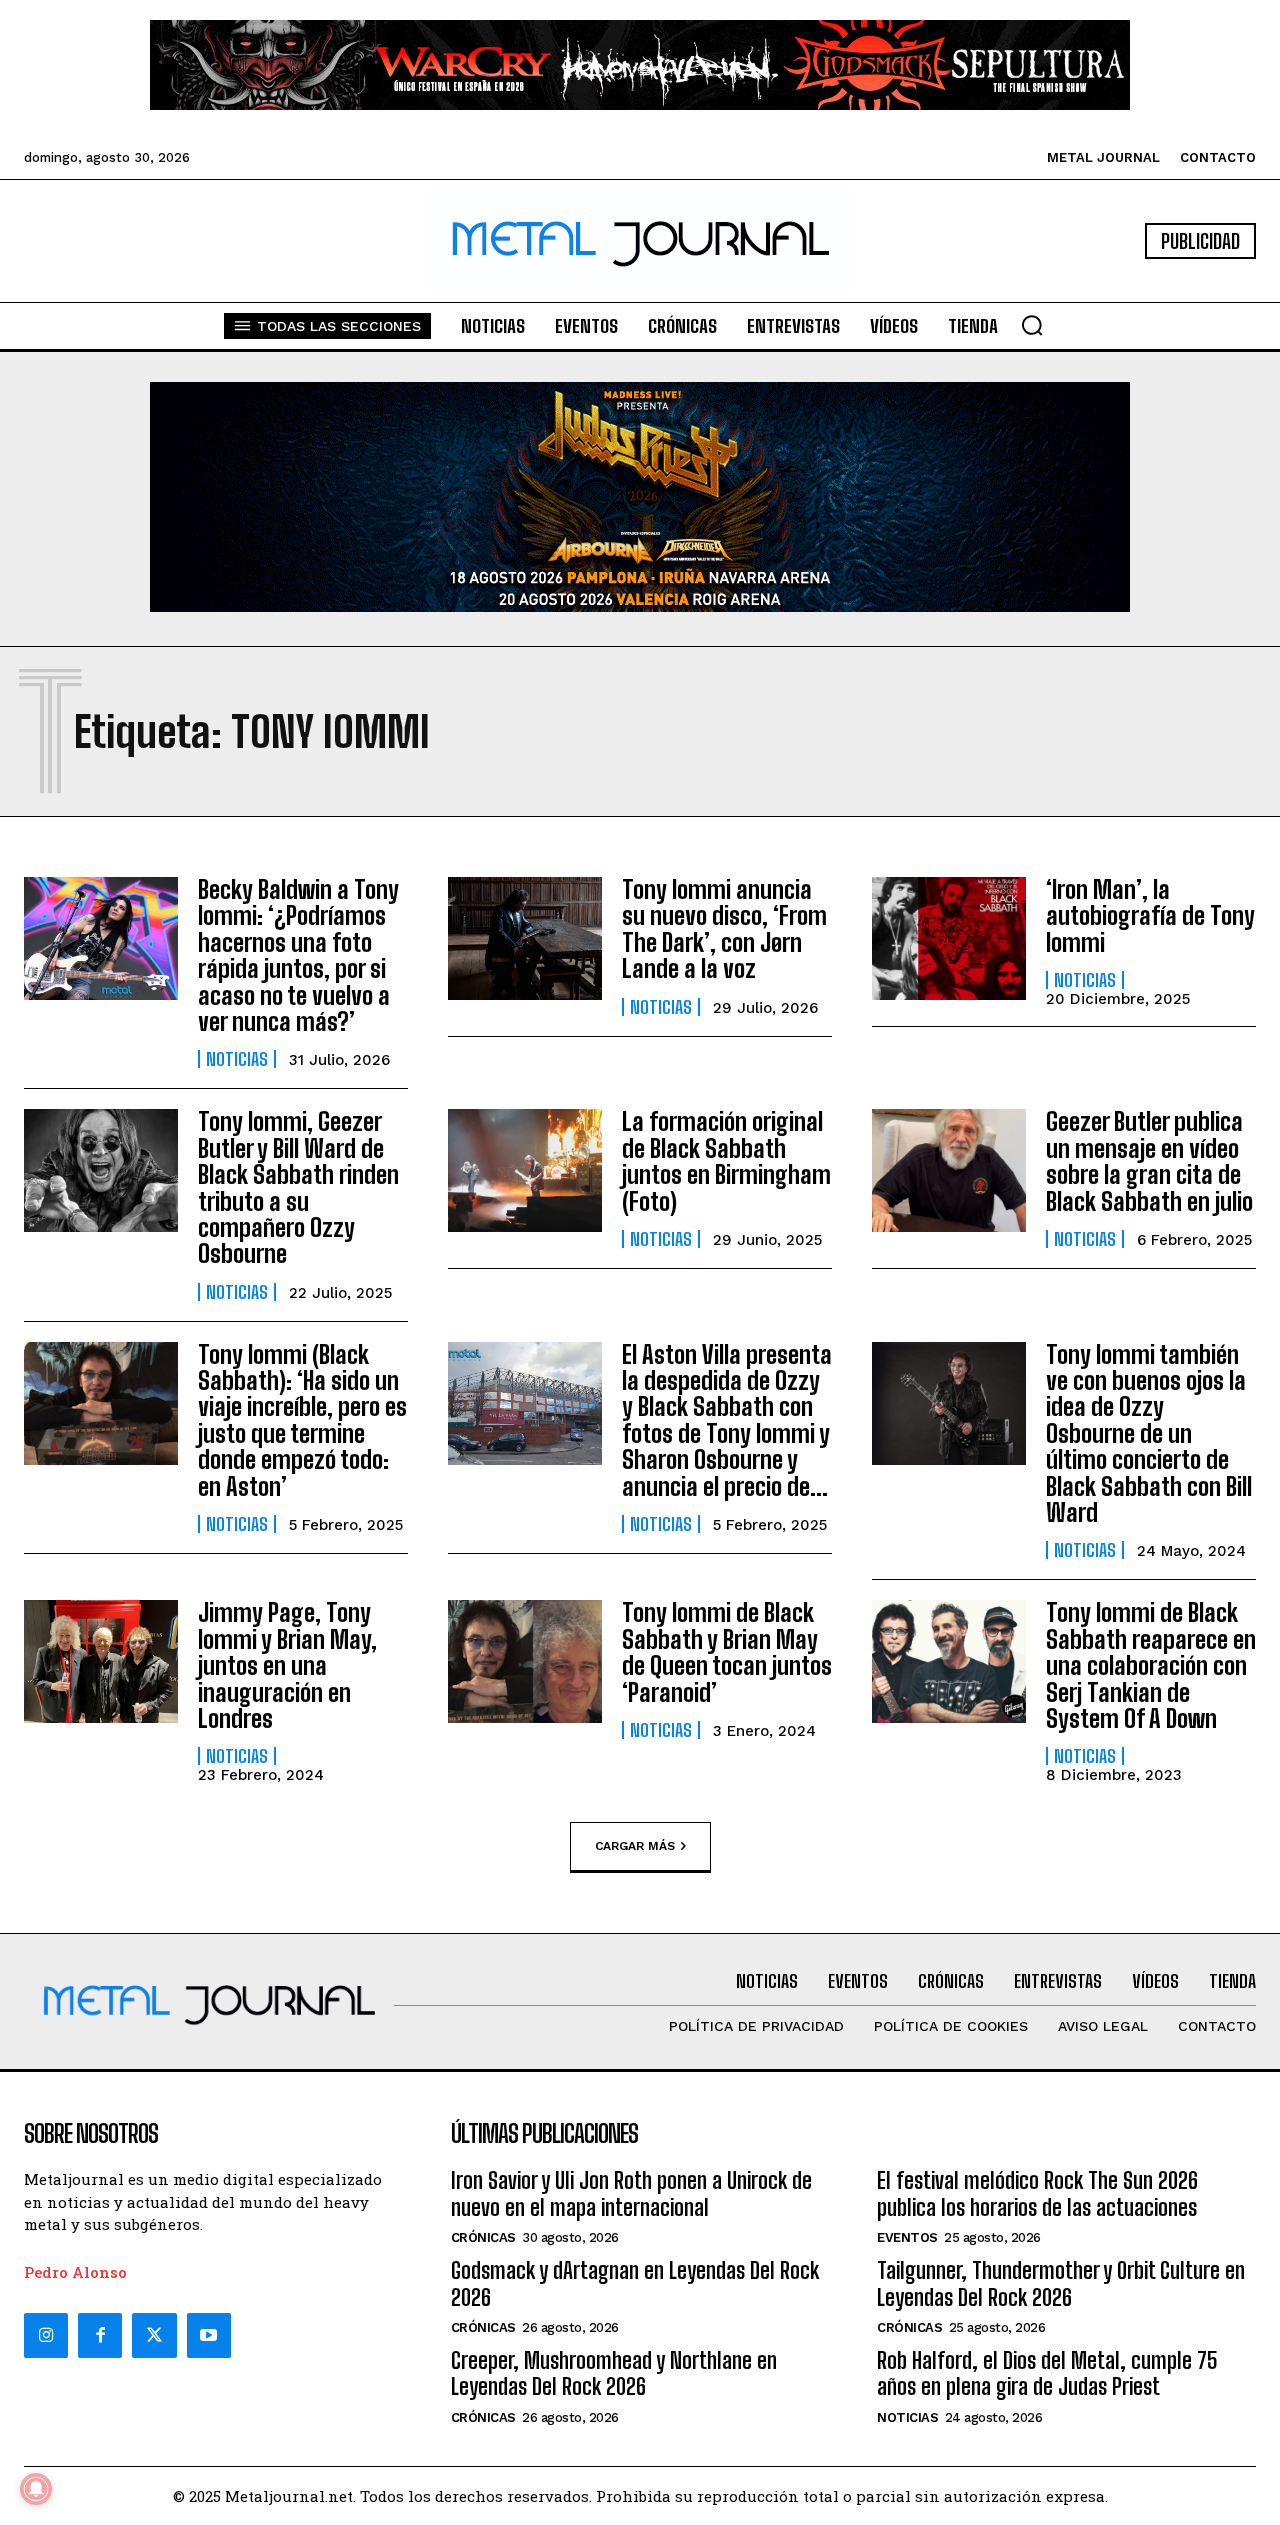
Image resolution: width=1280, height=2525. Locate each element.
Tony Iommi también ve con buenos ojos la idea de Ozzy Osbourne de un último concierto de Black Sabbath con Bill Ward (1149, 1433)
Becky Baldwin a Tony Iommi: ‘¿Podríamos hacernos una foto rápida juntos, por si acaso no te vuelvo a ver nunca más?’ (298, 955)
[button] (1032, 325)
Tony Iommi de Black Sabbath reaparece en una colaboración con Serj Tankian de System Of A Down (1151, 1665)
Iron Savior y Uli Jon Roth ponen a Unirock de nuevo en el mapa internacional (631, 2193)
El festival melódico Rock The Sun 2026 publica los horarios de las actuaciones (1037, 2193)
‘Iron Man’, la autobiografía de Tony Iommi (1150, 916)
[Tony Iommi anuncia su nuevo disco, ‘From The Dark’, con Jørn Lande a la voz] (525, 938)
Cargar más (635, 1845)
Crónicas (483, 2237)
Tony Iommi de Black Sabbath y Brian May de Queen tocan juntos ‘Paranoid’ (727, 1652)
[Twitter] (154, 2335)
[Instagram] (46, 2335)
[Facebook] (100, 2335)
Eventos (907, 2237)
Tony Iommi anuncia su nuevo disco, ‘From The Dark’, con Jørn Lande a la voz (724, 929)
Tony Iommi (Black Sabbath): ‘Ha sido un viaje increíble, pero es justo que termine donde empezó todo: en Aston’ (302, 1420)
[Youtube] (209, 2335)
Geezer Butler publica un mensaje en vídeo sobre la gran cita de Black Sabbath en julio (1149, 1161)
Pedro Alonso (75, 2272)
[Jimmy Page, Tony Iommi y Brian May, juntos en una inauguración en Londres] (101, 1661)
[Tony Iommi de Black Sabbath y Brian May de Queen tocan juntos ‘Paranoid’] (525, 1661)
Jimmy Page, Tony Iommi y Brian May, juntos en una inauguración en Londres (287, 1665)
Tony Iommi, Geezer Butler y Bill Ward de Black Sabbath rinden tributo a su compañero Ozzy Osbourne (298, 1187)
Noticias (237, 1059)
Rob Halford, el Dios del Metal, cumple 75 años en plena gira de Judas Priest (1047, 2373)
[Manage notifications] (36, 2489)
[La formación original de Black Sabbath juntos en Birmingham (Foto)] (525, 1170)
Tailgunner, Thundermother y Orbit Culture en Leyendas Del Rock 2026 (1061, 2283)
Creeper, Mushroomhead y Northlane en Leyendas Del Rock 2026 (614, 2373)
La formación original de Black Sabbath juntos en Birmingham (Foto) (726, 1161)
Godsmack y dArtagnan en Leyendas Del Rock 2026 (635, 2283)
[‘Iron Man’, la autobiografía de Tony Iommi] (949, 938)
